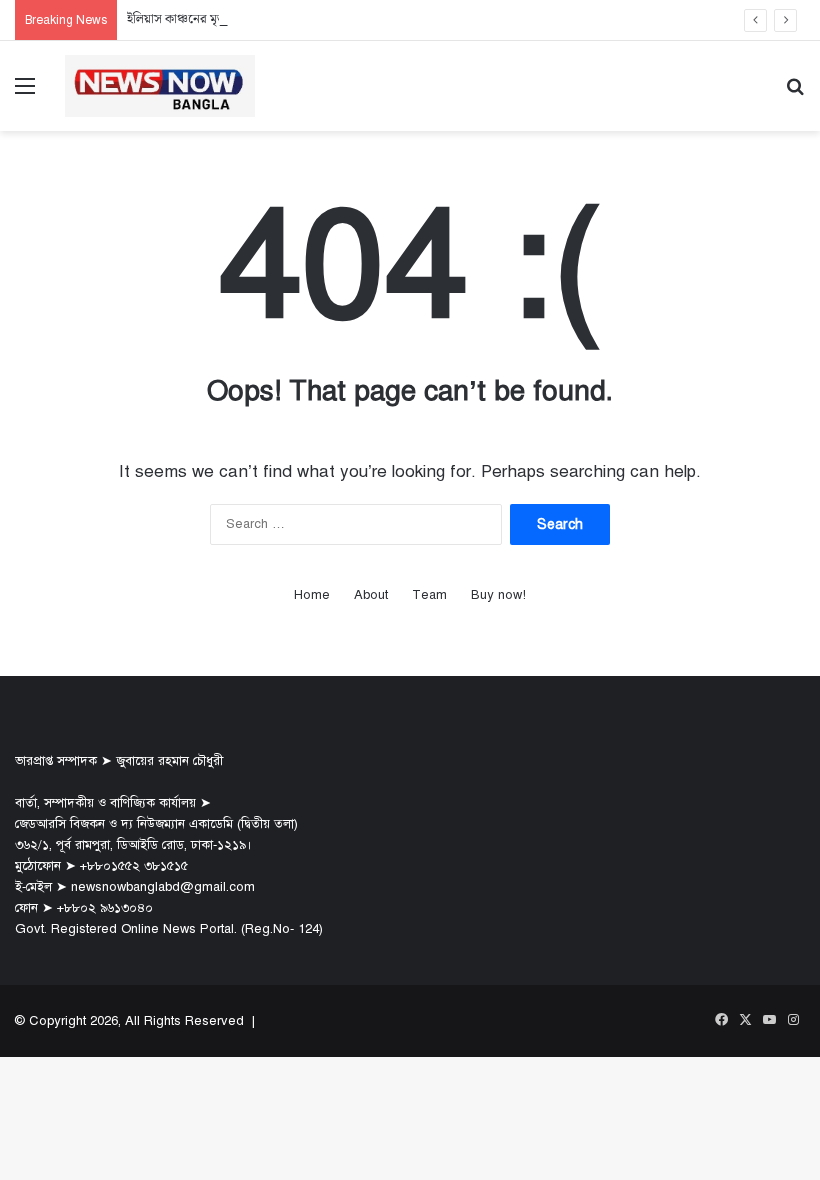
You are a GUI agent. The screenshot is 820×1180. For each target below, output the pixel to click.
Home (312, 595)
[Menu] (25, 93)
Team (429, 595)
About (371, 595)
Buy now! (498, 595)
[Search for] (795, 93)
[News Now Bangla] (160, 86)
